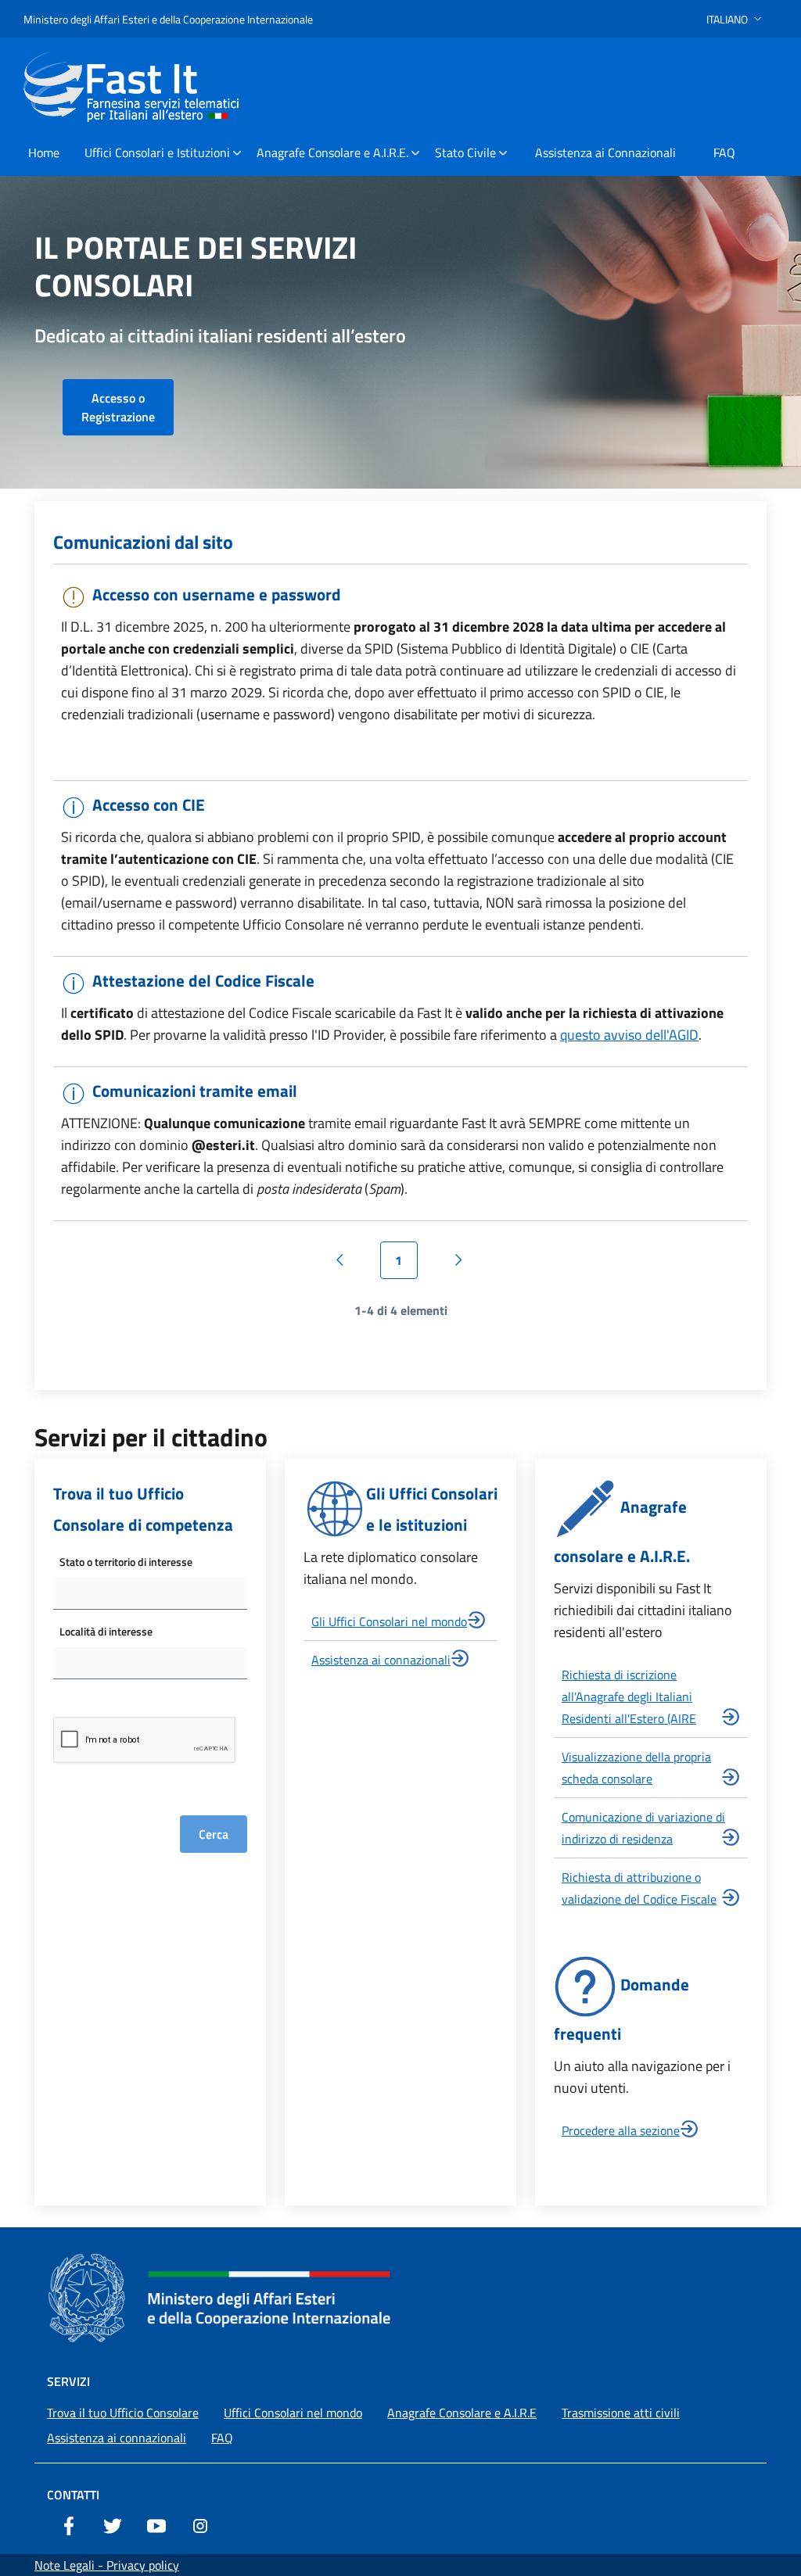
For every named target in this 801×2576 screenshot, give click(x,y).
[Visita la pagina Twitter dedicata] (113, 2524)
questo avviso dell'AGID (629, 1035)
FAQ (222, 2438)
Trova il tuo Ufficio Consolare (123, 2413)
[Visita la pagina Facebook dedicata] (69, 2524)
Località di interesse (106, 1631)
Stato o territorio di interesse (126, 1562)
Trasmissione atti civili (621, 2413)
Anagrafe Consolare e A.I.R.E (462, 2413)
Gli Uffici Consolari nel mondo (389, 1621)
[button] (736, 19)
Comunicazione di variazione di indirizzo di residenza (643, 1828)
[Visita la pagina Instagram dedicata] (200, 2524)
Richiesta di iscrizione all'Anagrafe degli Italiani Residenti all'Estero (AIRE (629, 1696)
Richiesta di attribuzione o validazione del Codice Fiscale (639, 1888)
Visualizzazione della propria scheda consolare (636, 1768)
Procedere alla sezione (621, 2130)
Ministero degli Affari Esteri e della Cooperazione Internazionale (168, 19)
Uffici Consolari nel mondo (293, 2413)
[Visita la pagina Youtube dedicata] (156, 2524)
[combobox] (150, 1594)
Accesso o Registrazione (118, 407)
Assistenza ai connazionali (381, 1660)
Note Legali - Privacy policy (107, 2565)
